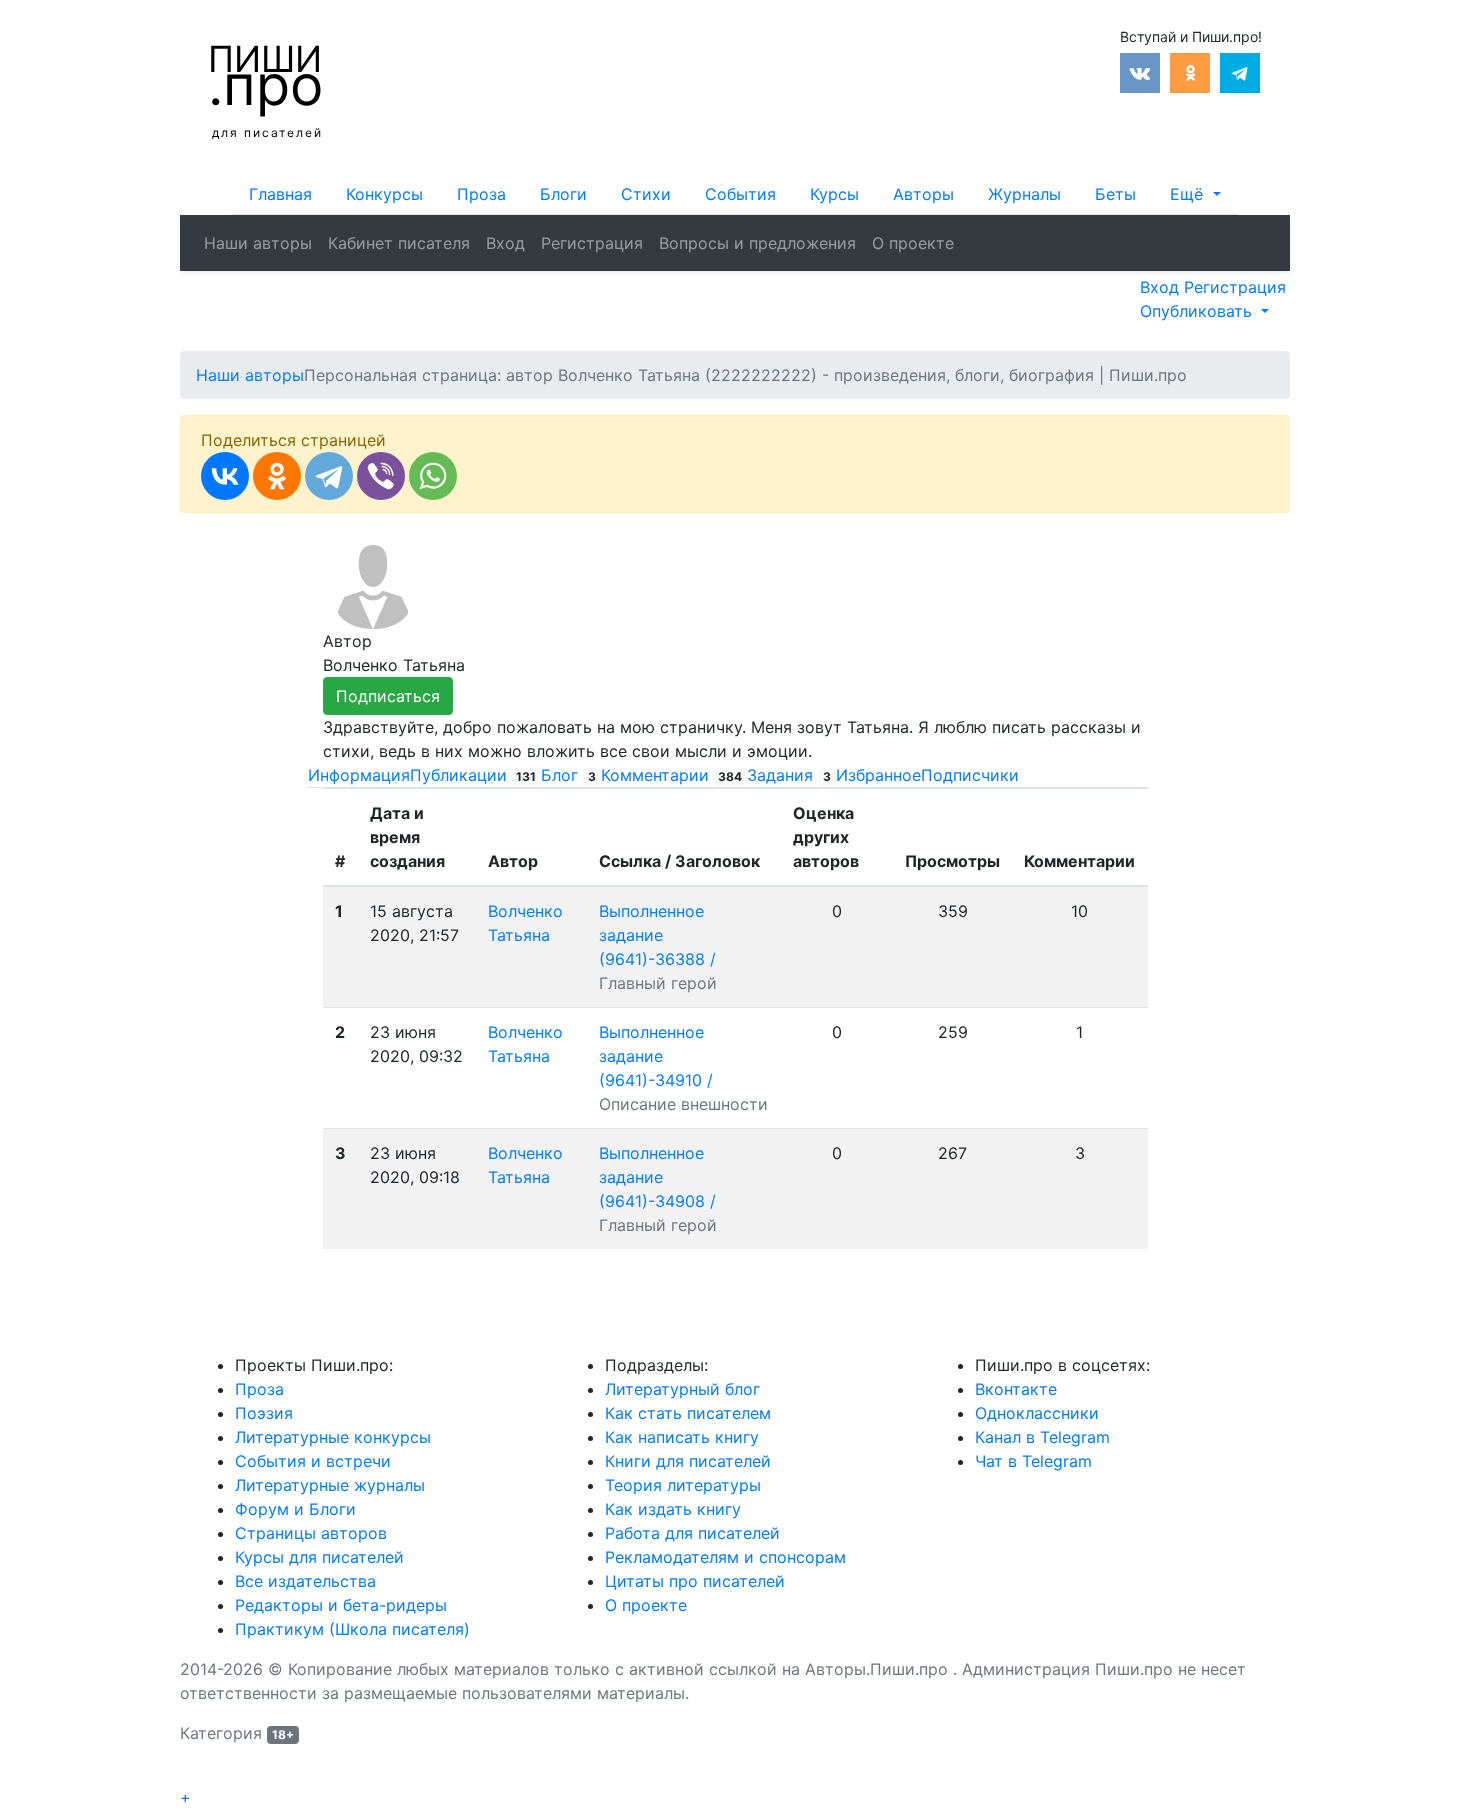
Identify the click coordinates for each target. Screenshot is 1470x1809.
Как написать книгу (682, 1437)
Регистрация (592, 243)
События (740, 194)
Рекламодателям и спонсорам (725, 1557)
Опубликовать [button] (1198, 311)
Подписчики (970, 775)
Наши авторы (258, 243)
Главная (280, 194)
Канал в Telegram (1042, 1437)
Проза (481, 194)
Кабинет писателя (399, 243)
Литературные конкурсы (333, 1437)
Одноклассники (1037, 1413)
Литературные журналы (330, 1485)
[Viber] (381, 476)
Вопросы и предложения (757, 243)
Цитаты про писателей (695, 1581)
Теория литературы (683, 1485)
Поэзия (264, 1413)
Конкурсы (384, 194)
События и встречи (313, 1461)
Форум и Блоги (295, 1509)
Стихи (646, 194)
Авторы (923, 194)
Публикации (473, 775)
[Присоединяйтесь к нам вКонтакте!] (1140, 71)
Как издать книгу (673, 1509)
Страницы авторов (311, 1533)
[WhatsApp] (433, 476)
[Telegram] (329, 476)
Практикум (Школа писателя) (352, 1629)
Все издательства (305, 1581)
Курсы (834, 194)
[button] (1195, 194)
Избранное (878, 775)
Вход (505, 243)
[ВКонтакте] (225, 476)
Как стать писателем (688, 1413)
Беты (1115, 194)
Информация (359, 775)
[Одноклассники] (277, 476)
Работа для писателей (692, 1533)
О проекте (913, 243)
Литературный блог (682, 1389)
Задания (789, 775)
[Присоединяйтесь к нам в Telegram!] (1240, 71)
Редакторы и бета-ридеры (341, 1605)
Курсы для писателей (319, 1557)
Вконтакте (1016, 1389)
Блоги (563, 194)
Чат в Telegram (1033, 1461)
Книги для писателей (688, 1461)
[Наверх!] (193, 1775)
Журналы (1024, 194)
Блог (568, 775)
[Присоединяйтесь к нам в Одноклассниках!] (1190, 71)
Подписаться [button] (388, 696)
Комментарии (672, 775)
